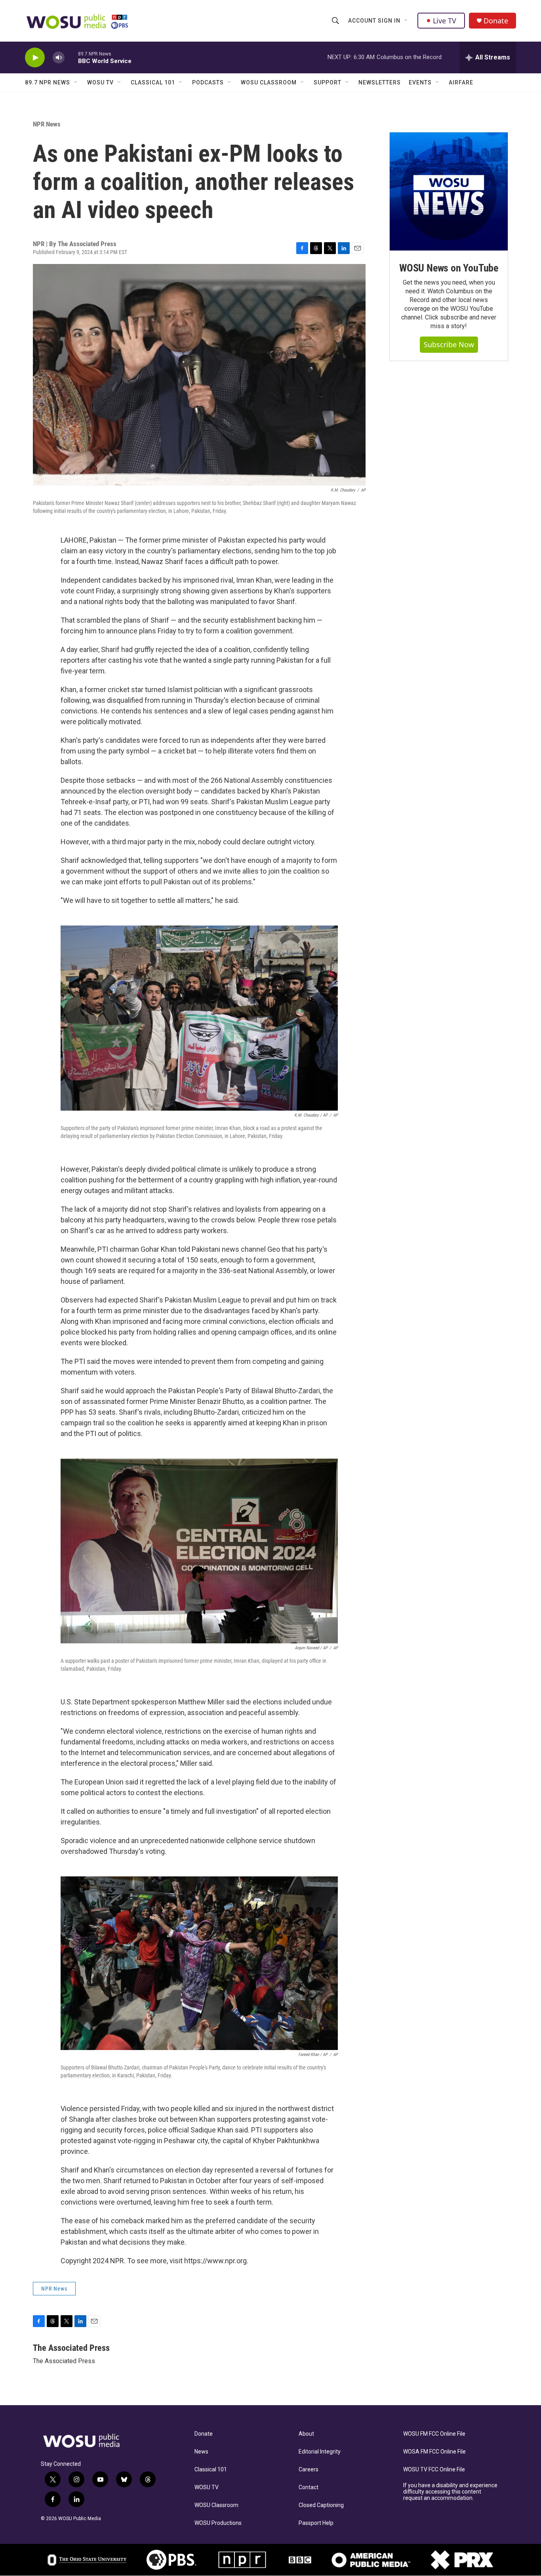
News (201, 2452)
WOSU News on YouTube (449, 268)
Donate (496, 21)
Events (420, 82)
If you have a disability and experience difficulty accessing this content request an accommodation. (450, 2492)
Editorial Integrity (320, 2452)
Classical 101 (153, 82)
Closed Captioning (321, 2505)
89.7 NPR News (48, 82)
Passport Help (316, 2523)
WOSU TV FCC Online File (434, 2470)
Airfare (461, 82)
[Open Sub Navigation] (406, 21)
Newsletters (380, 82)
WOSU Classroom (269, 82)
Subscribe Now (449, 344)
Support (328, 82)
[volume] (59, 58)
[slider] (71, 57)
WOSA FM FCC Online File (434, 2452)
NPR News (47, 124)
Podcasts (208, 82)
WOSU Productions (218, 2523)
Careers (309, 2470)
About (306, 2434)
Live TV (445, 21)
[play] (35, 58)
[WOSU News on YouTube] (449, 191)
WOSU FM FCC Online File (434, 2434)
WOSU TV (100, 82)
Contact (309, 2487)
